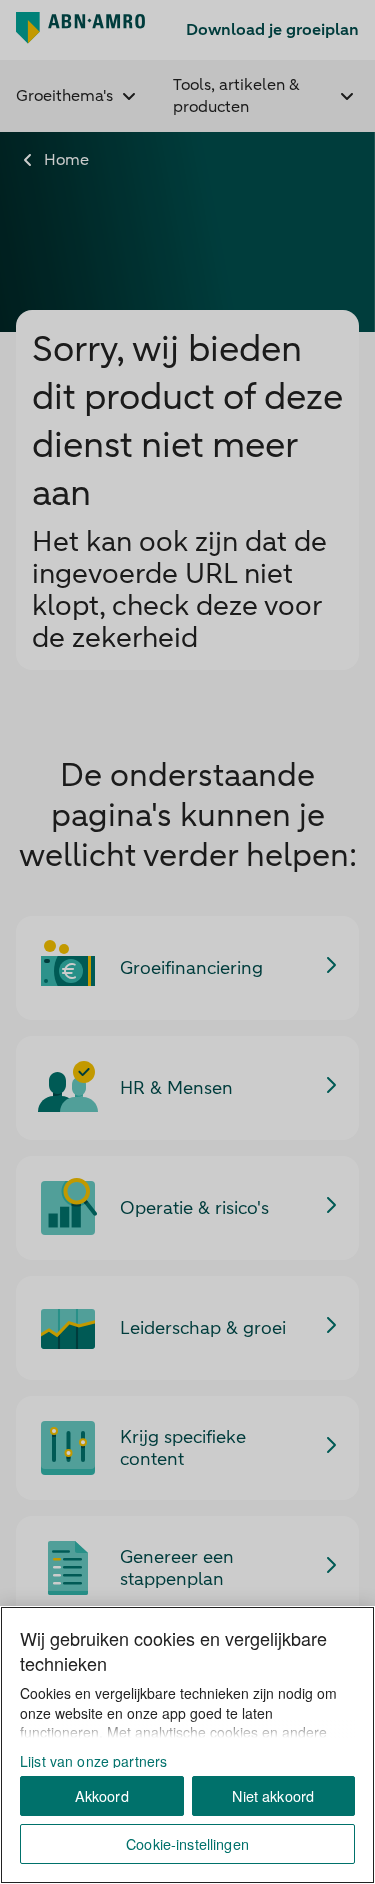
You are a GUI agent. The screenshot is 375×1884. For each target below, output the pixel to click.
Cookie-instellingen (187, 1843)
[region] (187, 1745)
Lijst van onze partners (93, 1761)
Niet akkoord (273, 1795)
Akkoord (102, 1795)
